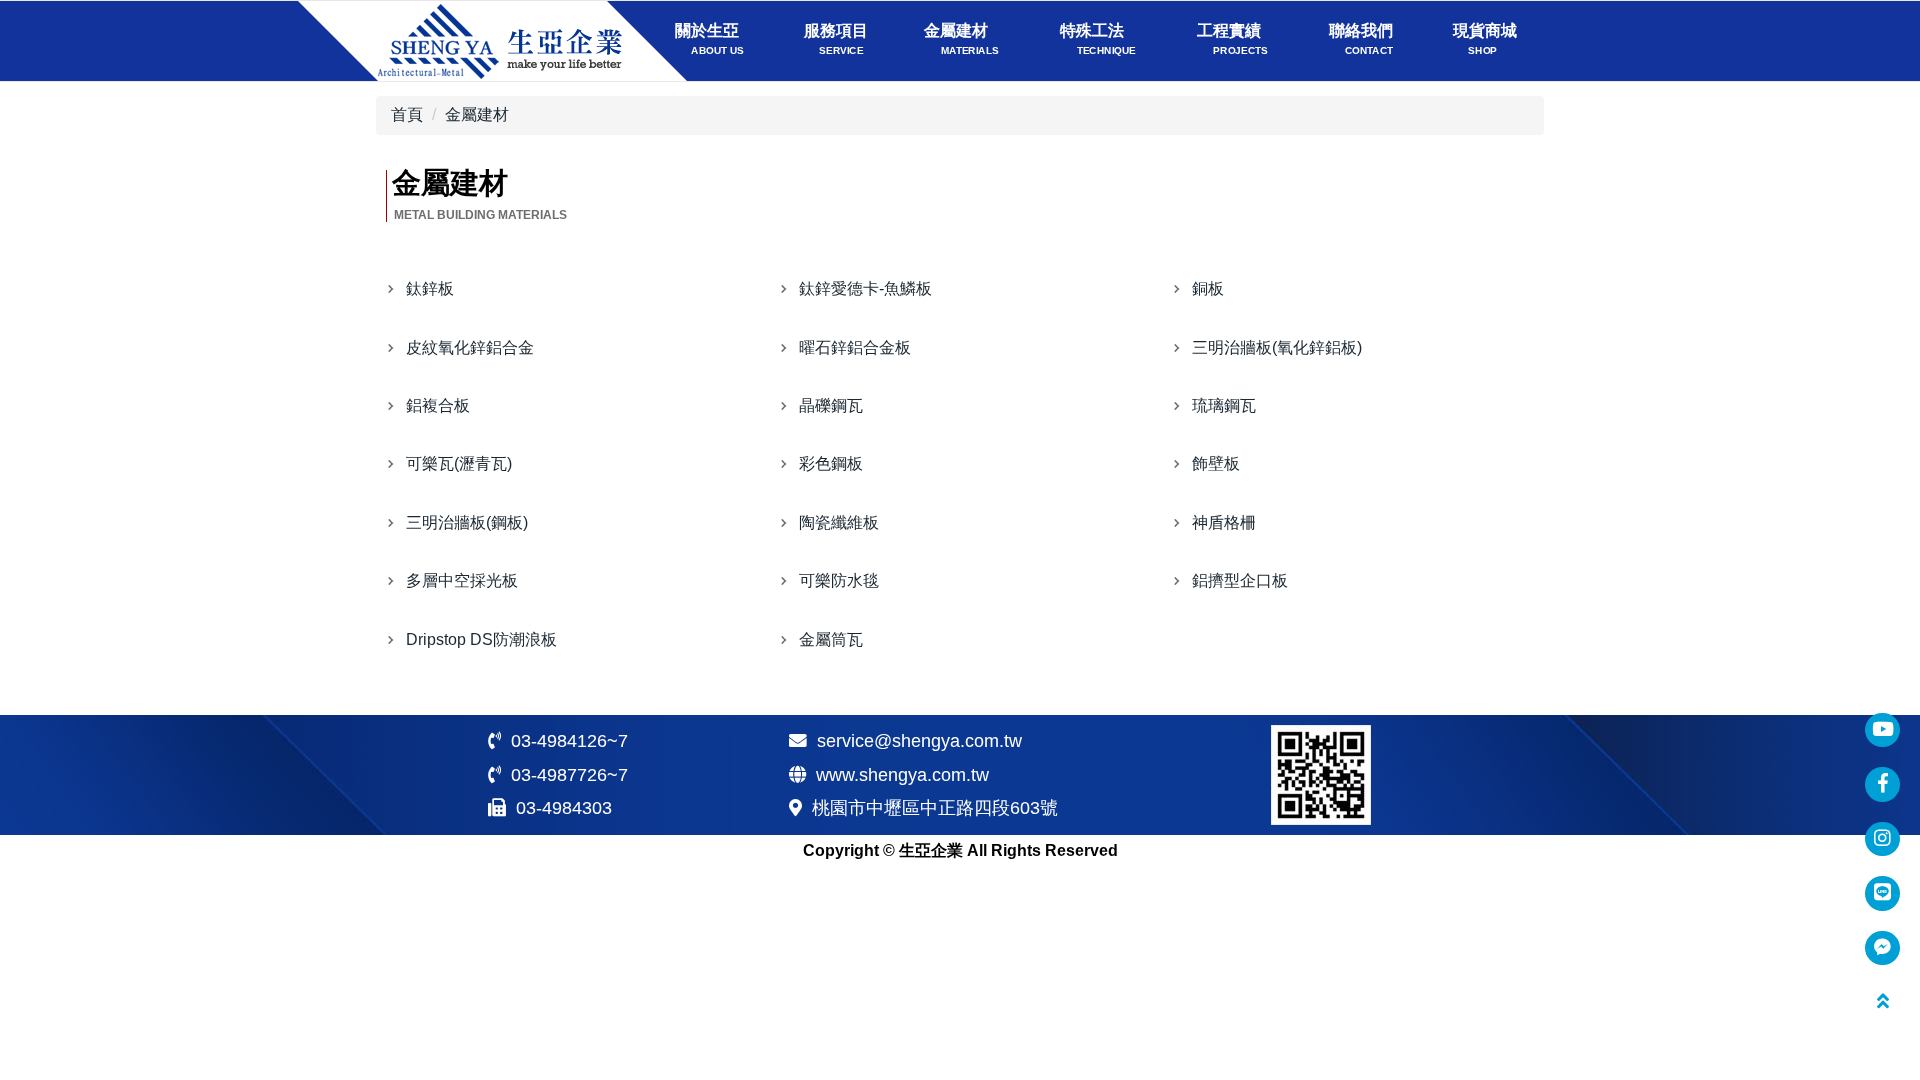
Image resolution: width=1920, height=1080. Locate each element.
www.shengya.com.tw (902, 775)
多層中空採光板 (462, 580)
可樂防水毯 (839, 580)
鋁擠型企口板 (1240, 580)
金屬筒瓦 (831, 639)
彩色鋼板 (831, 463)
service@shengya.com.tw (919, 741)
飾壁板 (1216, 463)
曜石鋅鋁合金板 (855, 347)
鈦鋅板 (430, 288)
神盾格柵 (1224, 522)
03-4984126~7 (569, 741)
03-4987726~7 (569, 775)
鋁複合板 (438, 405)
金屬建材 (477, 114)
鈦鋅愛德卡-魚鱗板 (865, 288)
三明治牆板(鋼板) (467, 522)
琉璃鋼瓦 (1224, 405)
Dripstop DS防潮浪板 (481, 639)
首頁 (407, 114)
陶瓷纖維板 (839, 522)
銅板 (1208, 288)
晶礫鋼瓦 (831, 405)
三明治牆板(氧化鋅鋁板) (1277, 347)
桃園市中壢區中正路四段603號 (935, 808)
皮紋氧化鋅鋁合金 (470, 347)
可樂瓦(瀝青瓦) (459, 463)
